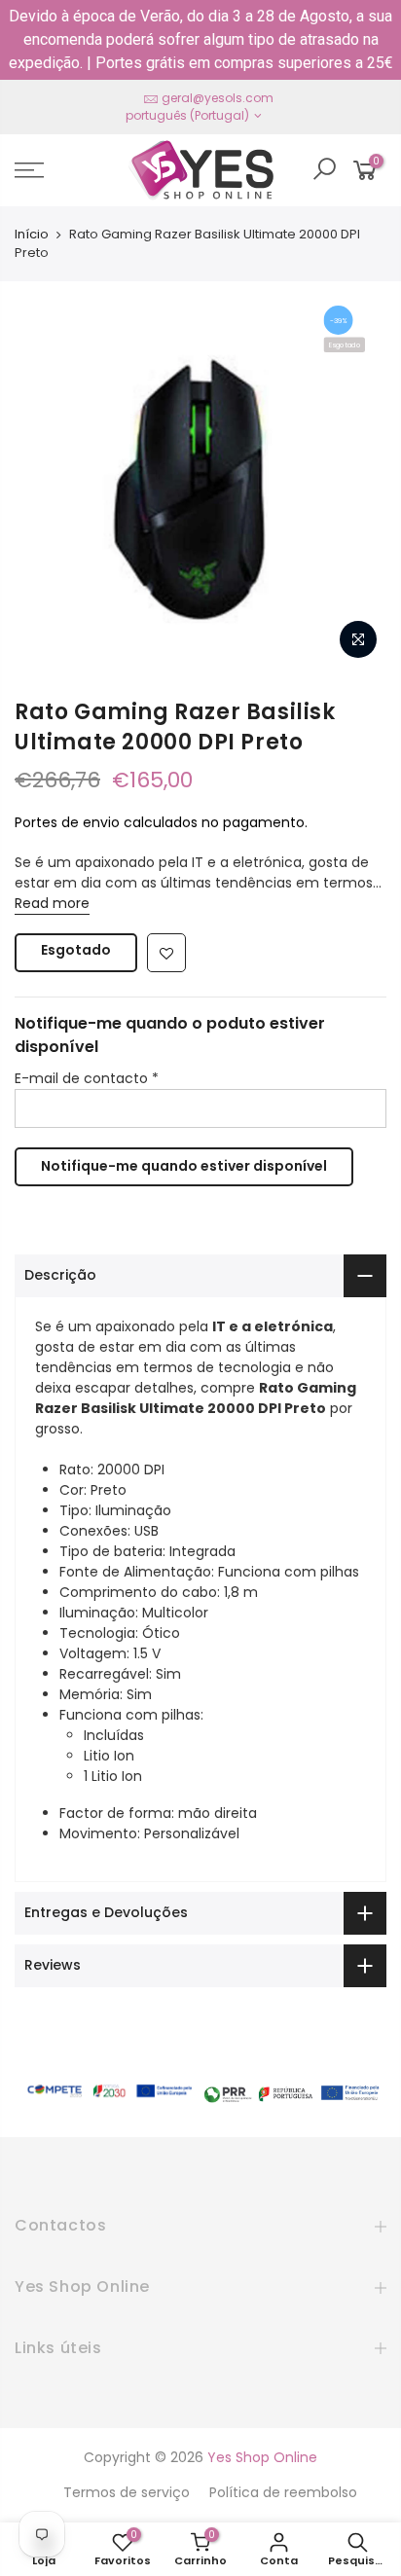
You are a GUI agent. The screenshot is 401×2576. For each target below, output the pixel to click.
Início (32, 235)
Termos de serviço (127, 2492)
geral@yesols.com (218, 98)
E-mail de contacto (87, 1078)
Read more (52, 903)
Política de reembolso (283, 2492)
